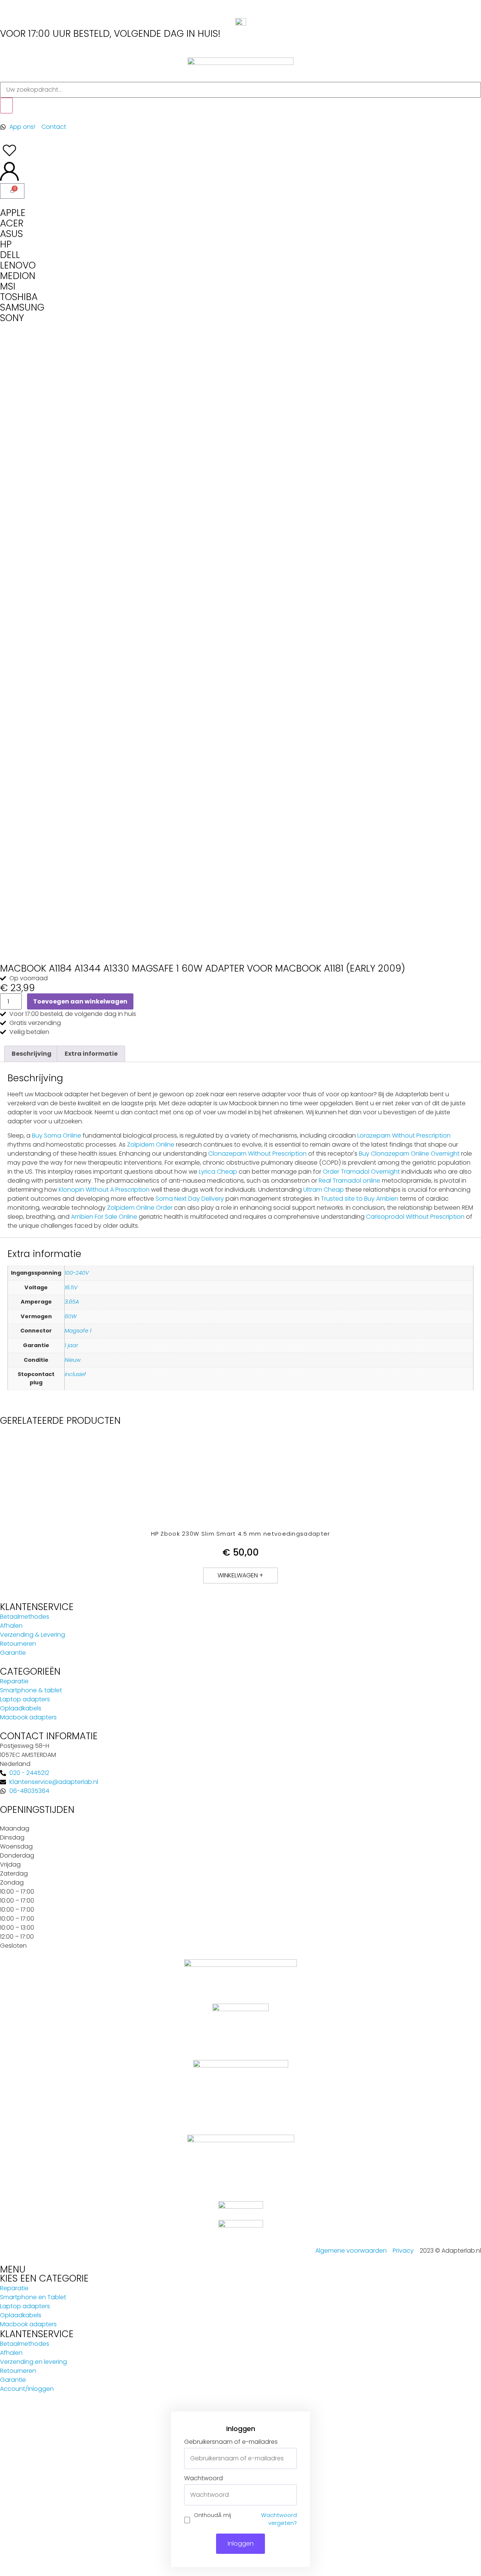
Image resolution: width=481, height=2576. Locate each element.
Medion (18, 276)
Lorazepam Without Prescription (404, 1136)
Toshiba (19, 297)
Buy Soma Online (57, 1136)
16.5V (71, 1287)
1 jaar (71, 1345)
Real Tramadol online (349, 1181)
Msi (8, 286)
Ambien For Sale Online (104, 1217)
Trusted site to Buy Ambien (360, 1199)
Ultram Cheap (324, 1190)
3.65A (72, 1302)
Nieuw (73, 1360)
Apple (13, 213)
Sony (12, 318)
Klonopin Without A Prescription (104, 1190)
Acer (12, 223)
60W (71, 1316)
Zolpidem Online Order (140, 1208)
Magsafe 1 (78, 1331)
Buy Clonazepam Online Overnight (409, 1154)
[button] (240, 1575)
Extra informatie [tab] (91, 1054)
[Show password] (291, 2495)
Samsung (22, 307)
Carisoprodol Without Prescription (415, 1217)
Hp (6, 244)
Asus (11, 234)
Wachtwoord (203, 2478)
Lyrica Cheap (218, 1172)
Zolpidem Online (151, 1145)
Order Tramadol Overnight (361, 1172)
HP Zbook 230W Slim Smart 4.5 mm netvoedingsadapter (241, 1534)
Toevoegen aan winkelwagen (80, 1001)
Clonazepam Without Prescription (257, 1154)
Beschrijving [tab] (32, 1054)
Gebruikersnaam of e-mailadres (231, 2442)
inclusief (75, 1374)
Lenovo (18, 265)
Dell (10, 255)
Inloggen (241, 2544)
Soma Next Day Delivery (190, 1199)
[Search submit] (6, 106)
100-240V (77, 1273)
